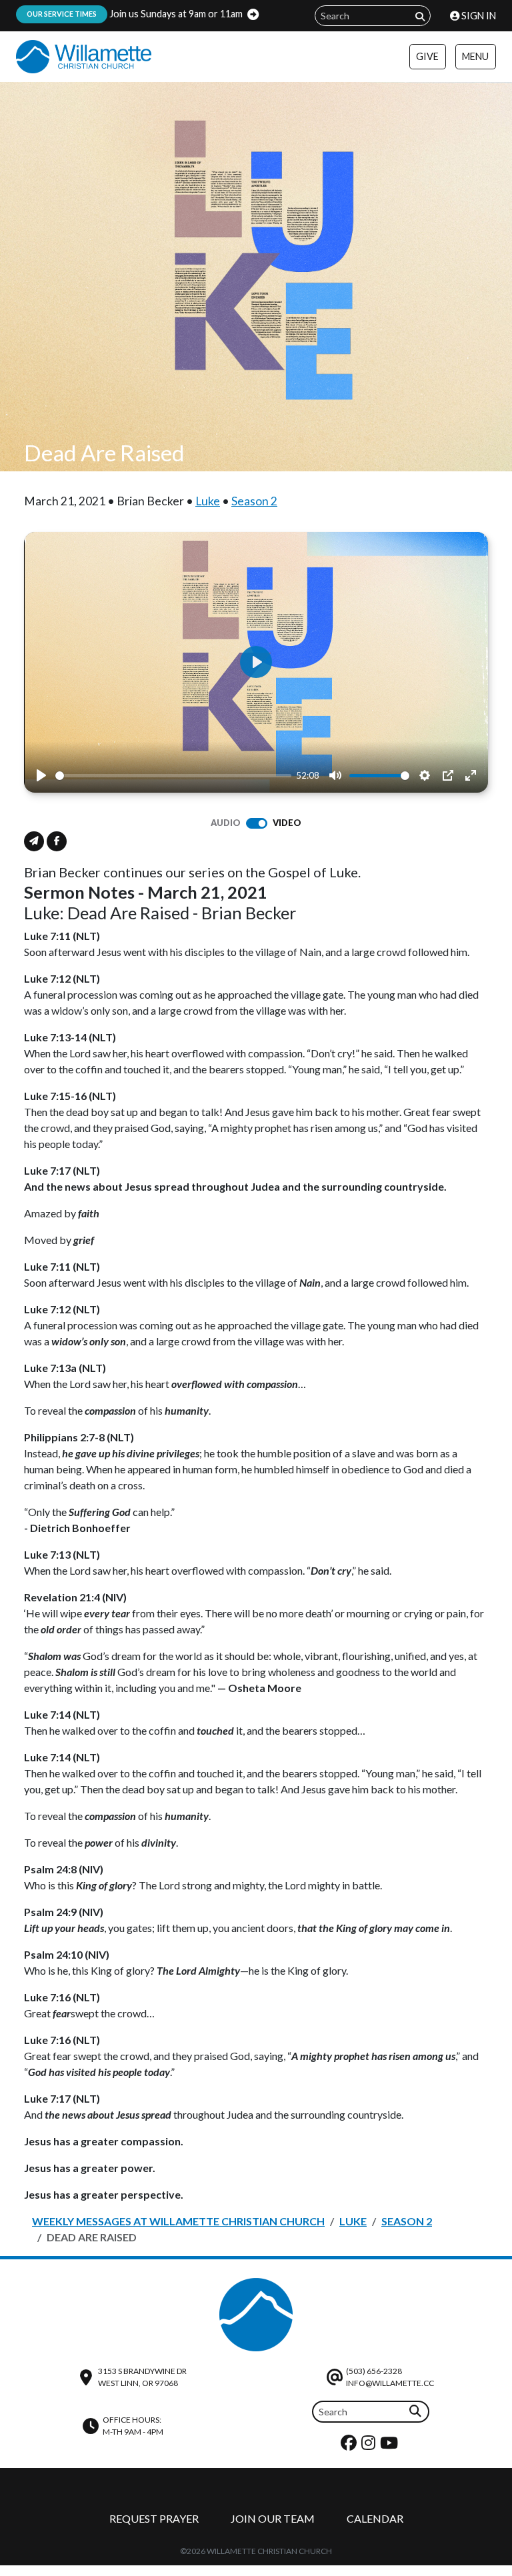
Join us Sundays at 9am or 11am (135, 14)
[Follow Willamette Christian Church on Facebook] (350, 2446)
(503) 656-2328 (374, 2371)
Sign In (478, 16)
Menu (475, 56)
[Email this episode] (34, 841)
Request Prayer (154, 2518)
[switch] (257, 823)
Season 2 (254, 501)
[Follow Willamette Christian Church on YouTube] (391, 2446)
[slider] (173, 776)
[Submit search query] (420, 16)
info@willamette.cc (390, 2383)
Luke (208, 501)
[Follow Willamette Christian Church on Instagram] (370, 2446)
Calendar (375, 2518)
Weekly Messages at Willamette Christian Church (178, 2221)
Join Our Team (273, 2518)
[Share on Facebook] (57, 841)
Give (427, 56)
